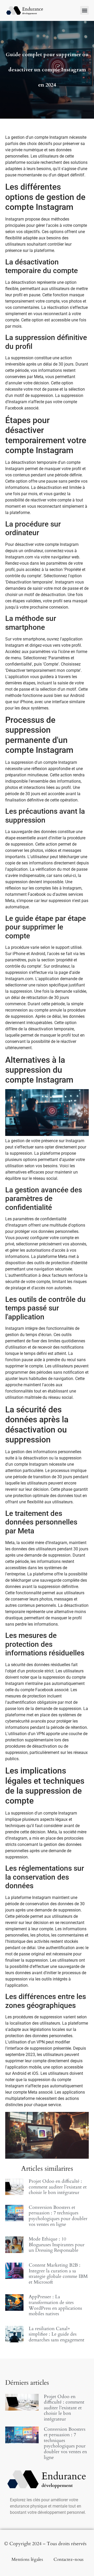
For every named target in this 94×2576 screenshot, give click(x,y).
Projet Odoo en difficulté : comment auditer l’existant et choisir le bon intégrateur (58, 2187)
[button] (84, 10)
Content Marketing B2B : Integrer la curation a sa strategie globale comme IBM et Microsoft (58, 2274)
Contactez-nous (69, 2559)
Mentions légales (27, 2559)
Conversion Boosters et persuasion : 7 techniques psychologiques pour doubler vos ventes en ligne (58, 2216)
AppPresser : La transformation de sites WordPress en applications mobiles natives (55, 2305)
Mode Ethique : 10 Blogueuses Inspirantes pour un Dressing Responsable (57, 2245)
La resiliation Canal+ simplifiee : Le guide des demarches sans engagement (57, 2334)
